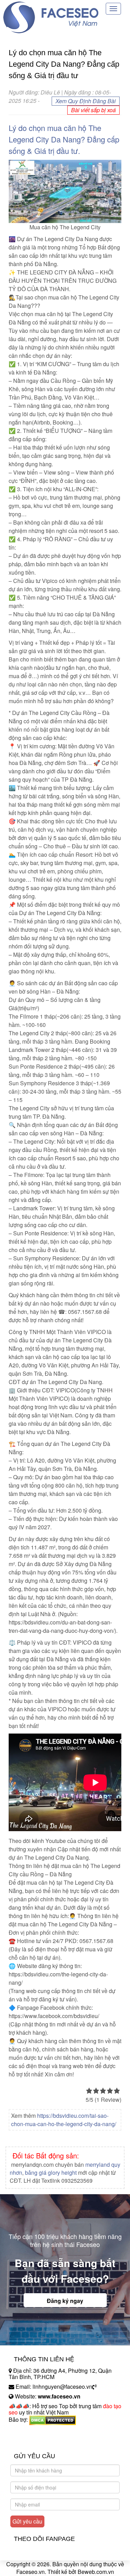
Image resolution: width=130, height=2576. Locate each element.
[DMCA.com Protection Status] (53, 2420)
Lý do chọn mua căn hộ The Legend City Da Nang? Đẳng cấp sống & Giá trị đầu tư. (64, 139)
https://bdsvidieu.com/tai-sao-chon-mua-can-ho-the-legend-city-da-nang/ (64, 2120)
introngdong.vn (27, 2432)
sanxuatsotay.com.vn (34, 2441)
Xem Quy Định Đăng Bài (86, 101)
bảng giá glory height (51, 2172)
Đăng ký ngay (65, 2301)
